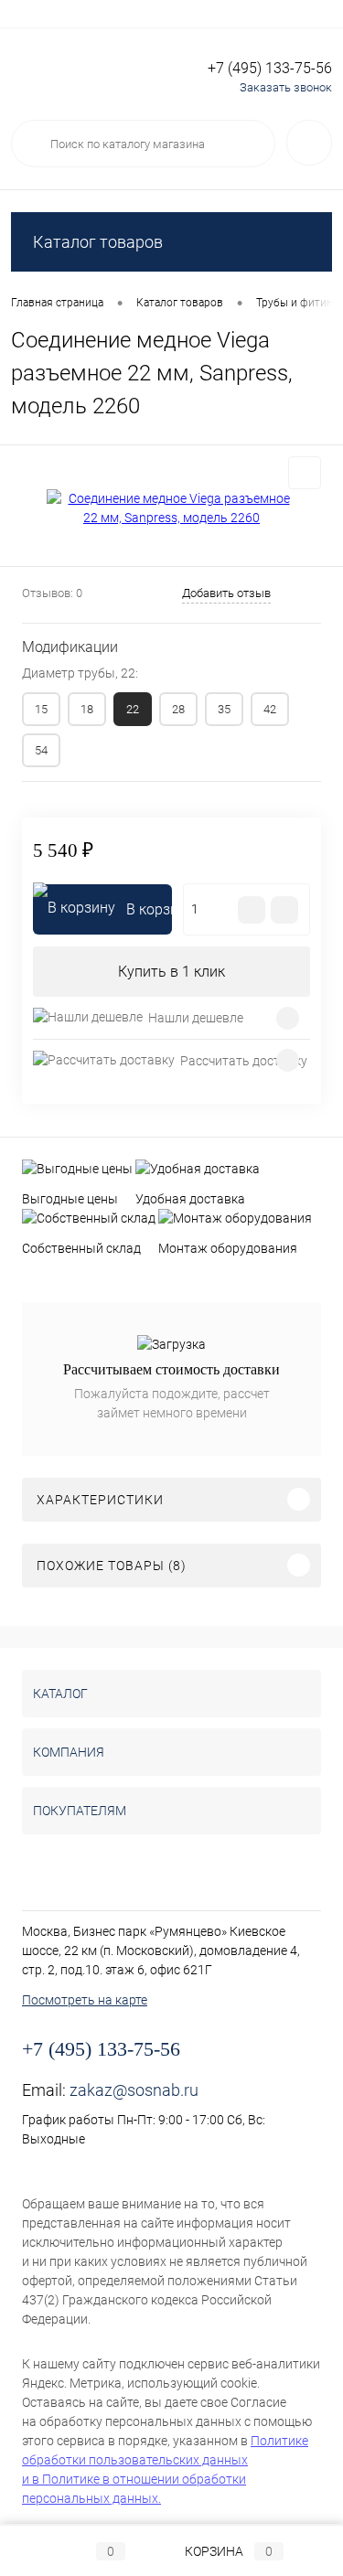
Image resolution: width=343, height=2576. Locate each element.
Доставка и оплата (117, 14)
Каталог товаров (98, 242)
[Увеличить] (171, 508)
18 (87, 709)
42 (270, 709)
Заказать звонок (286, 87)
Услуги (29, 14)
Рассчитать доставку (244, 1061)
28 (178, 709)
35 (224, 709)
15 (41, 709)
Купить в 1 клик (171, 972)
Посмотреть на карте (85, 2000)
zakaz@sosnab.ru (134, 2090)
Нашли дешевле (196, 1018)
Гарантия (210, 14)
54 (41, 750)
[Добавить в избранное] (305, 473)
